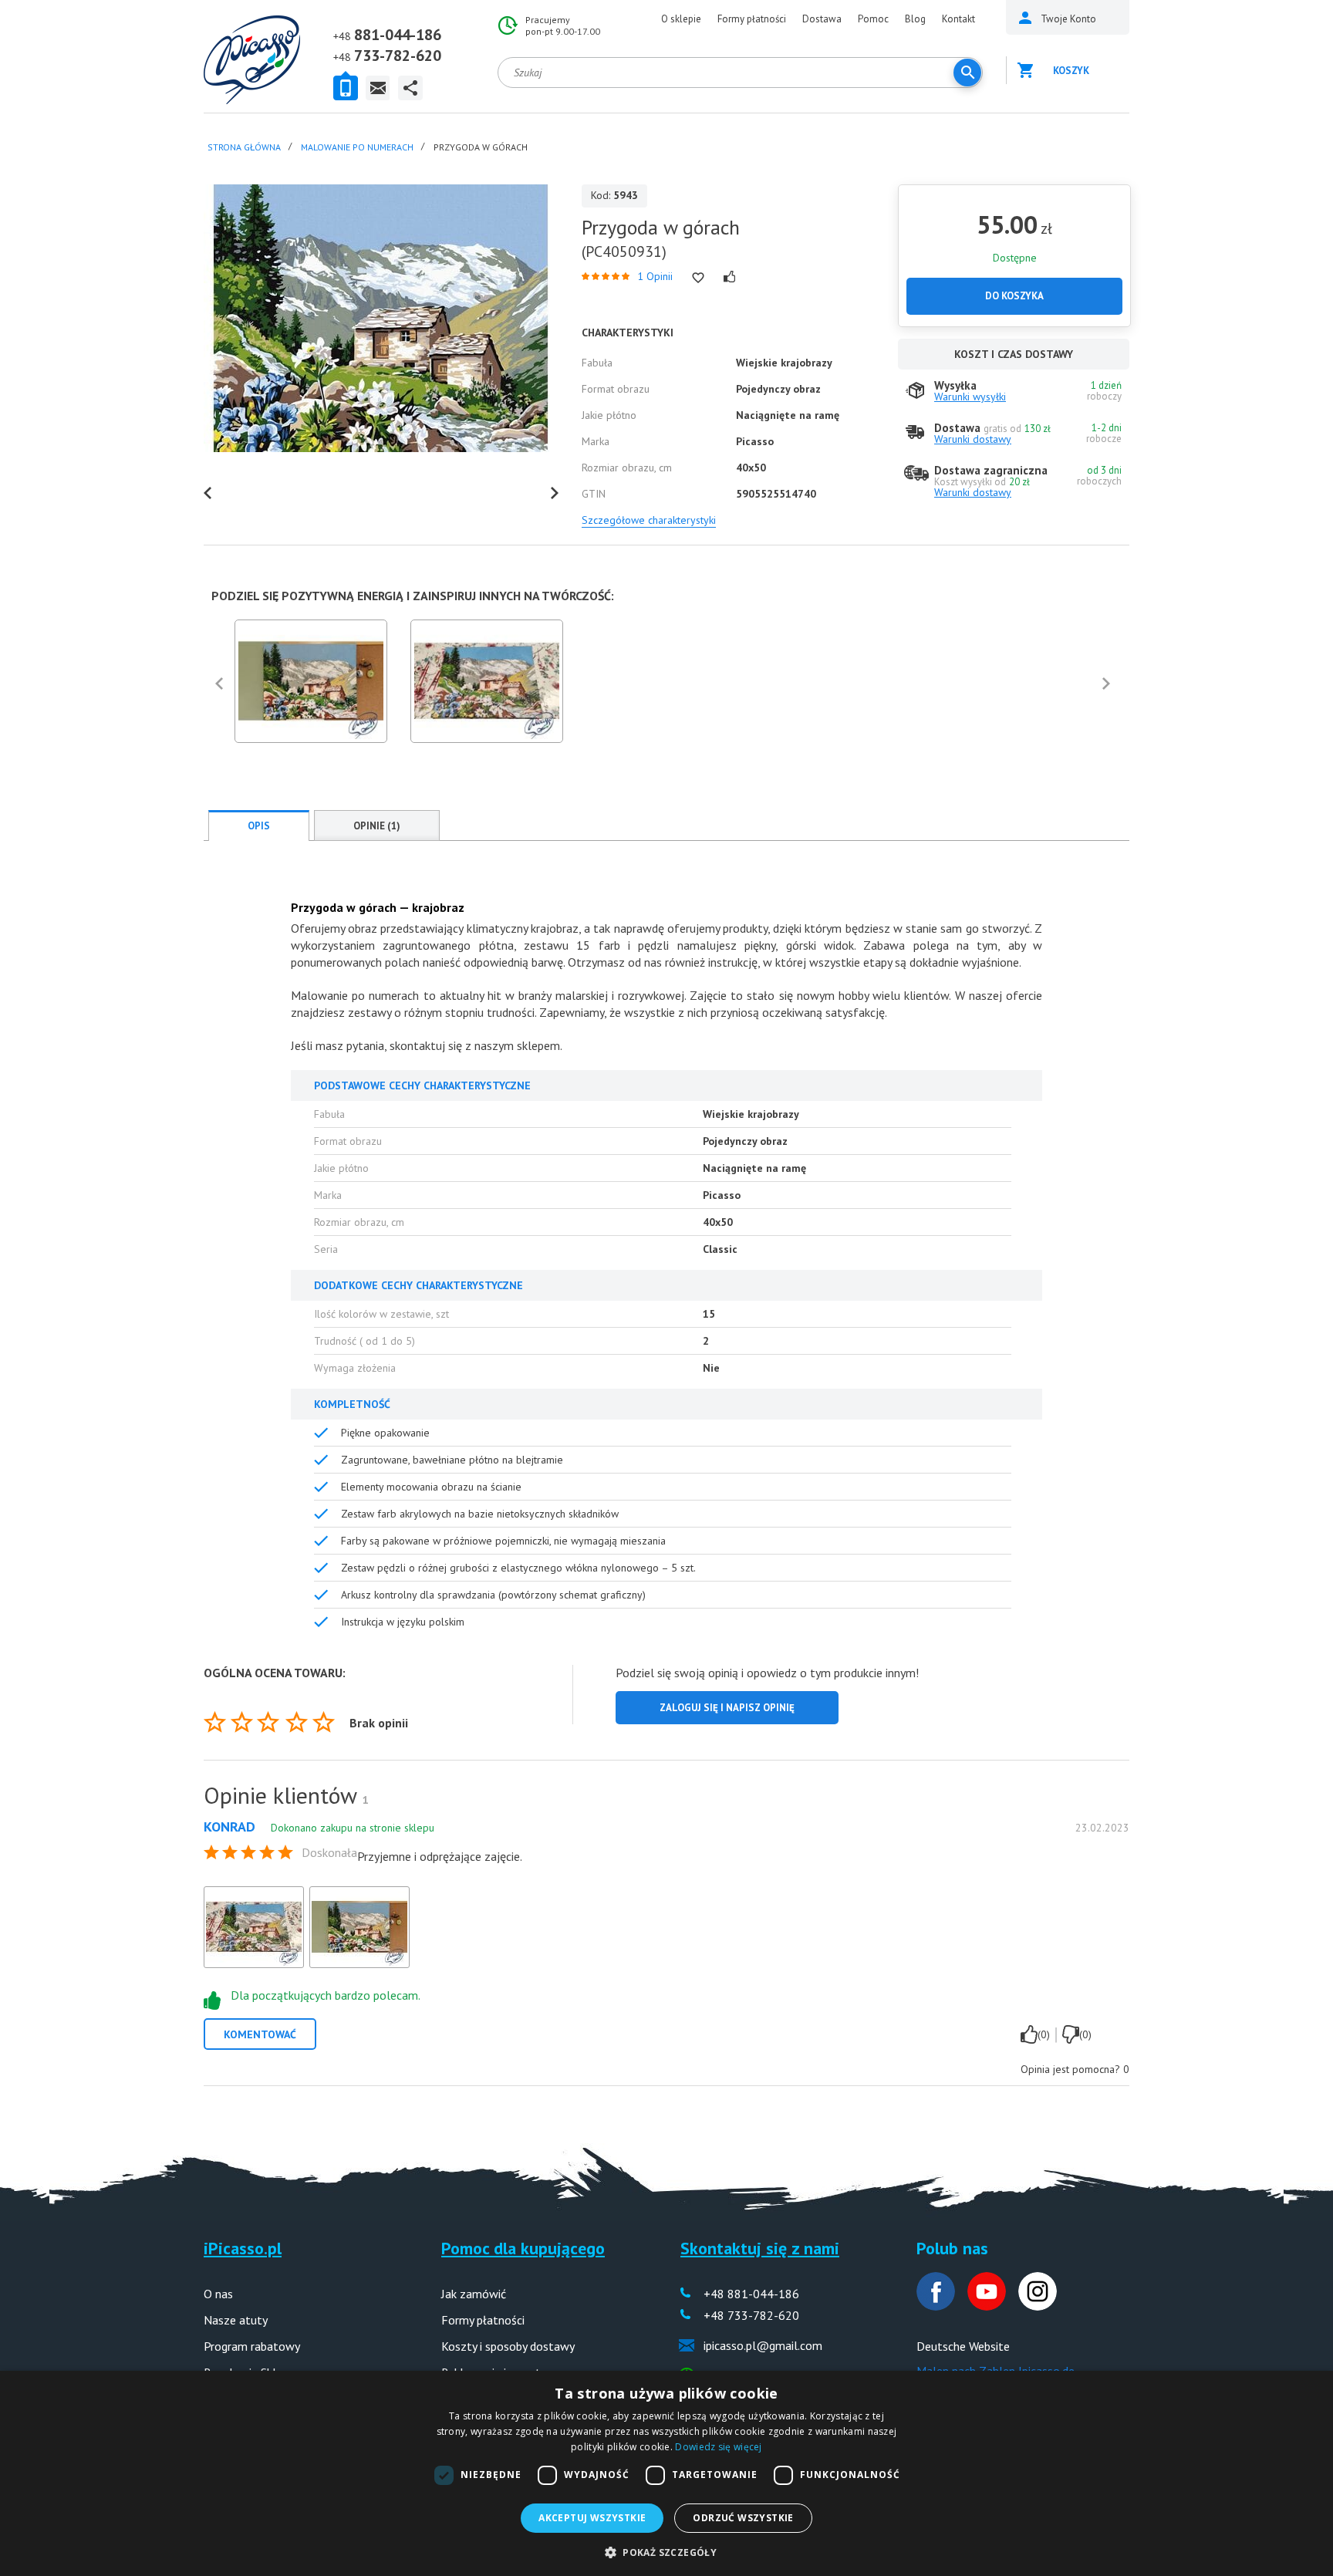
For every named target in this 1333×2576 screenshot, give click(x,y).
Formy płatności (752, 19)
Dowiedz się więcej (718, 2447)
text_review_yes (1029, 2034)
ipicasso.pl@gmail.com (763, 2345)
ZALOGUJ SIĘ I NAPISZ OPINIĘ (727, 1708)
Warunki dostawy (973, 439)
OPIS (259, 826)
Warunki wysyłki (970, 397)
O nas (218, 2294)
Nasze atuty (236, 2320)
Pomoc (873, 19)
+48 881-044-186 (751, 2294)
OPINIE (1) (377, 826)
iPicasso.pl (243, 2248)
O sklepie (681, 19)
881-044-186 (398, 35)
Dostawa (822, 19)
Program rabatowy (252, 2346)
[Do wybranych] (698, 278)
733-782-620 (398, 56)
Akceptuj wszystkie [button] (592, 2518)
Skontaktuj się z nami (760, 2248)
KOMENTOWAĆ (260, 2034)
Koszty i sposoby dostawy (508, 2346)
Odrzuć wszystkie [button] (743, 2518)
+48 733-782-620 (751, 2315)
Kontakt (958, 19)
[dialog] (666, 2473)
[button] (666, 2551)
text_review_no (1071, 2034)
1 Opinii (655, 276)
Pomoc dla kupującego (523, 2248)
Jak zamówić (474, 2294)
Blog (915, 19)
